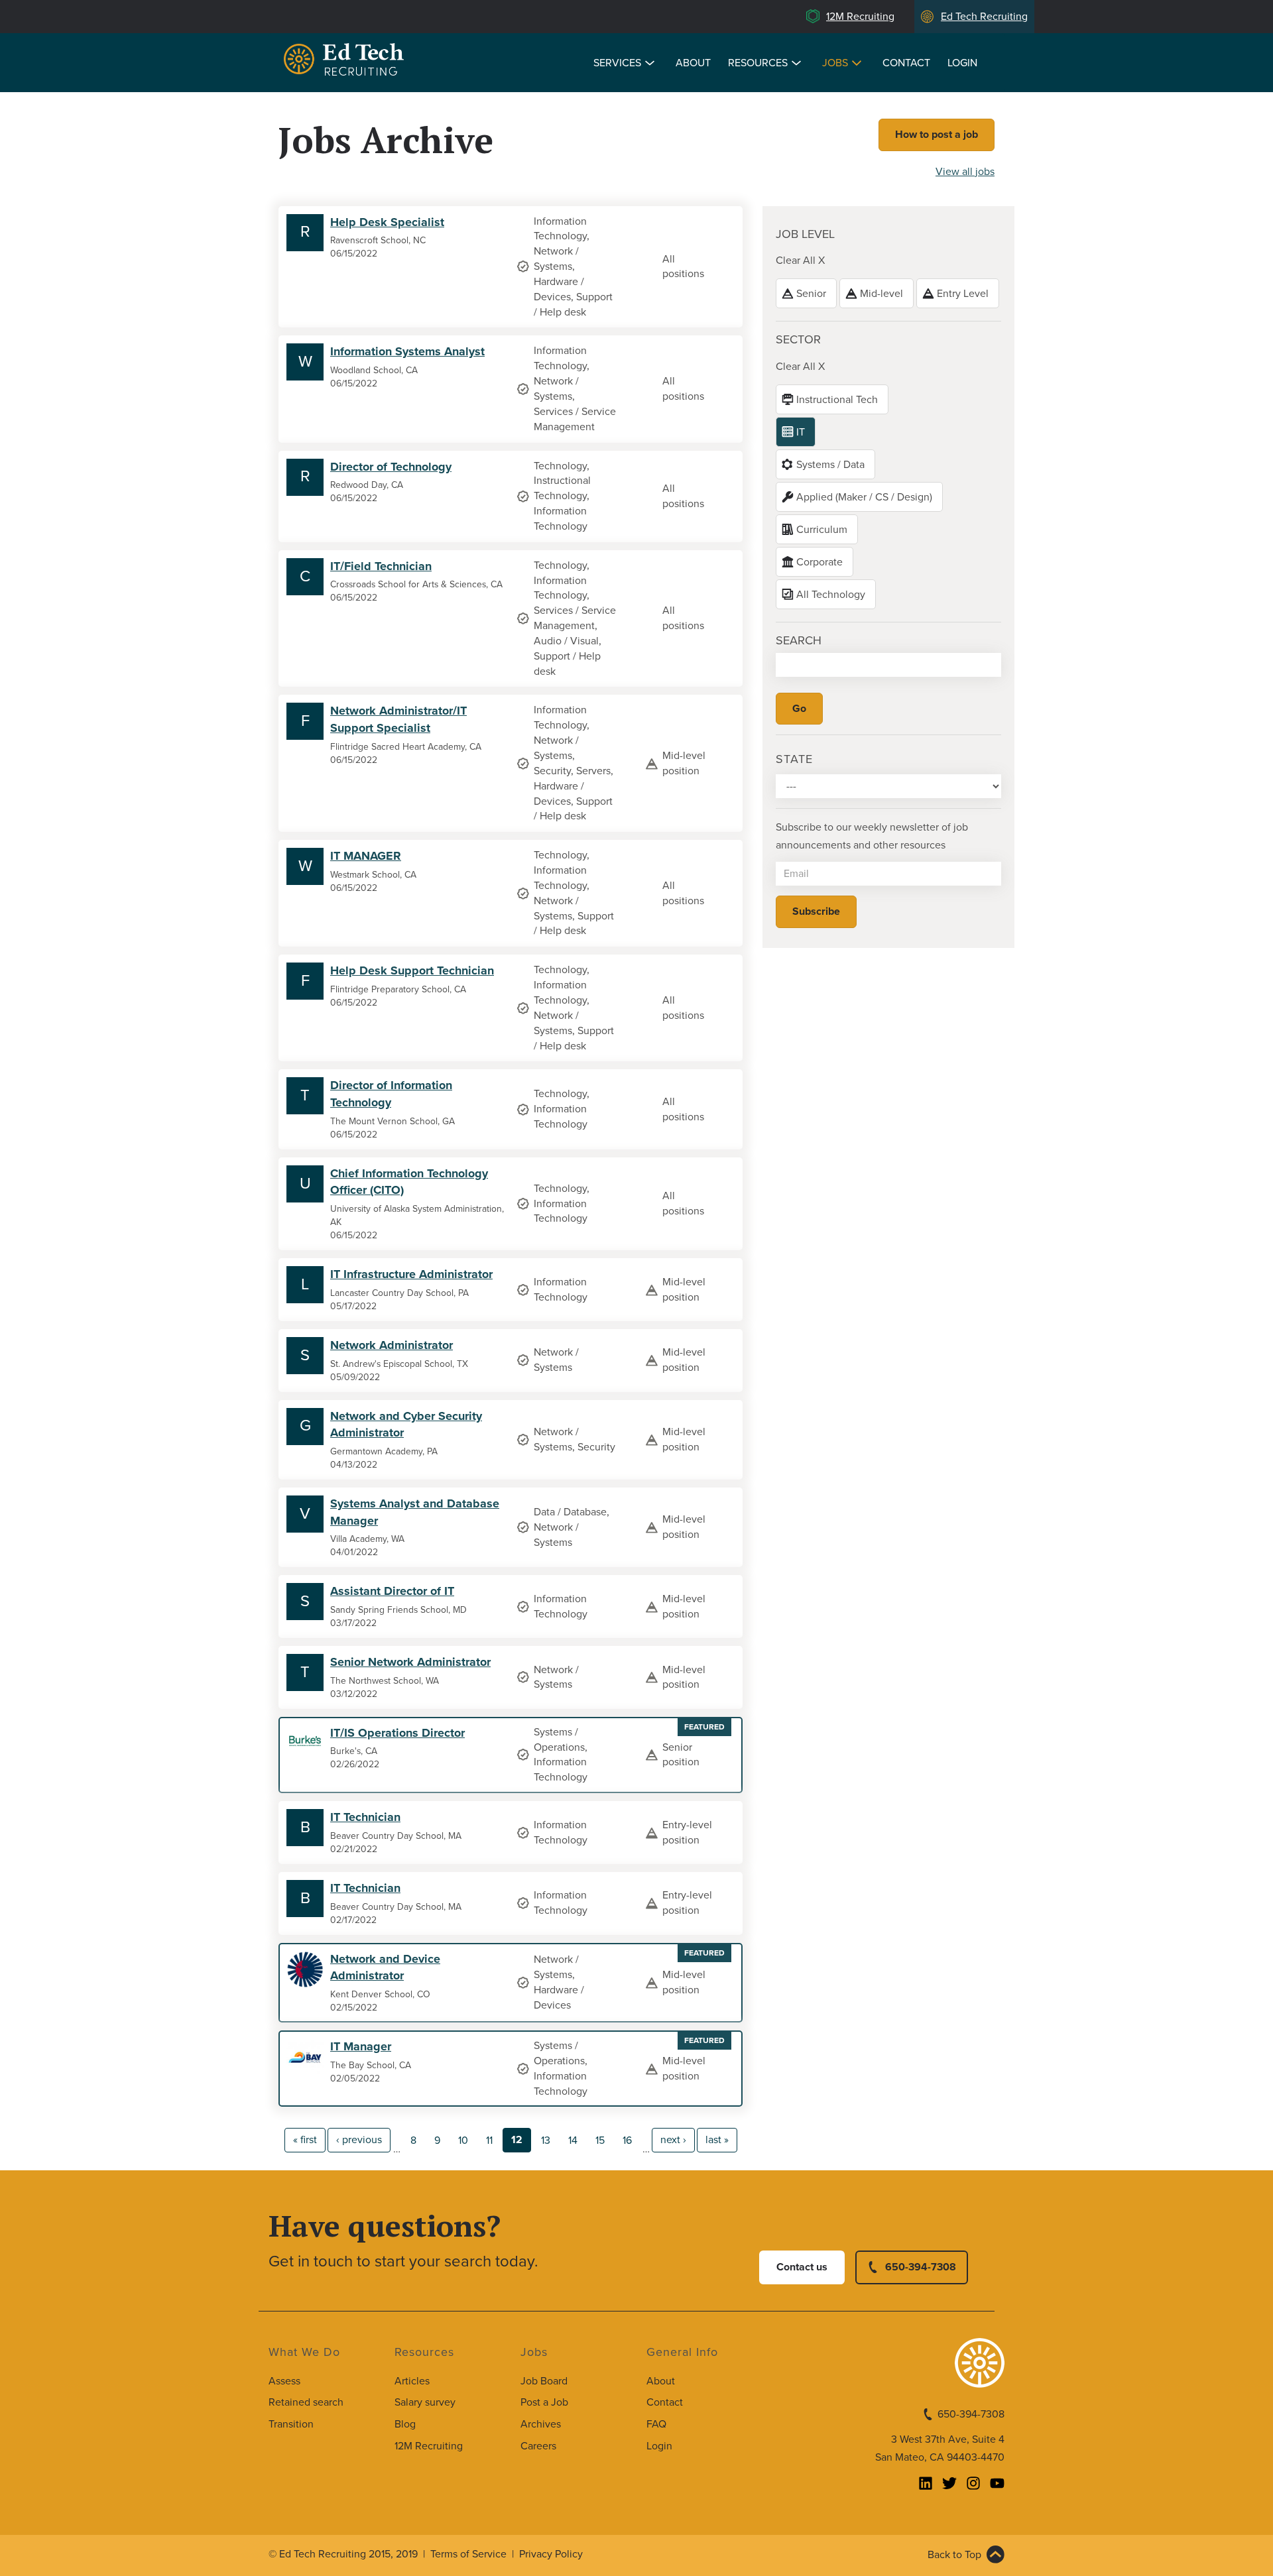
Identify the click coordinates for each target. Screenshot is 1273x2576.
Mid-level (881, 294)
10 (463, 2140)
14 (573, 2140)
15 (600, 2140)
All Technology (831, 595)
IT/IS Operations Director (397, 1733)
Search (799, 640)
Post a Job (544, 2402)
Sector (798, 339)
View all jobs (965, 172)
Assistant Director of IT (392, 1591)
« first (305, 2140)
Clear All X (800, 261)
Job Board (544, 2381)
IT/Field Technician (381, 566)
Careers (538, 2446)
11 (489, 2140)
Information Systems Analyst (407, 351)
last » (717, 2140)
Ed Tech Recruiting (984, 17)
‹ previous (359, 2140)
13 (546, 2140)
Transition (291, 2424)
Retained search (306, 2402)
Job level (805, 234)
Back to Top (954, 2555)
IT (801, 432)
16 (627, 2140)
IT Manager (361, 2046)
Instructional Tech (837, 400)
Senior (811, 294)
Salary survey (425, 2402)
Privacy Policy (551, 2554)
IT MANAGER (366, 856)
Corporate (819, 562)
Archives (541, 2424)
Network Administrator (392, 1345)
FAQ (656, 2424)
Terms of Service (468, 2554)
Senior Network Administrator (410, 1662)
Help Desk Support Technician (412, 970)
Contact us (802, 2267)
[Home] (346, 61)
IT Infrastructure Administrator (411, 1274)
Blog (405, 2424)
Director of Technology (391, 467)
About (693, 63)
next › (673, 2140)
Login (962, 63)
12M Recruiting (860, 17)
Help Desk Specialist (387, 222)
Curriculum (822, 530)
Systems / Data (830, 465)
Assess (284, 2381)
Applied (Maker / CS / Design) (864, 497)
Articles (412, 2381)
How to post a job (937, 135)
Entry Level (963, 294)
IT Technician (365, 1817)
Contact (906, 63)
